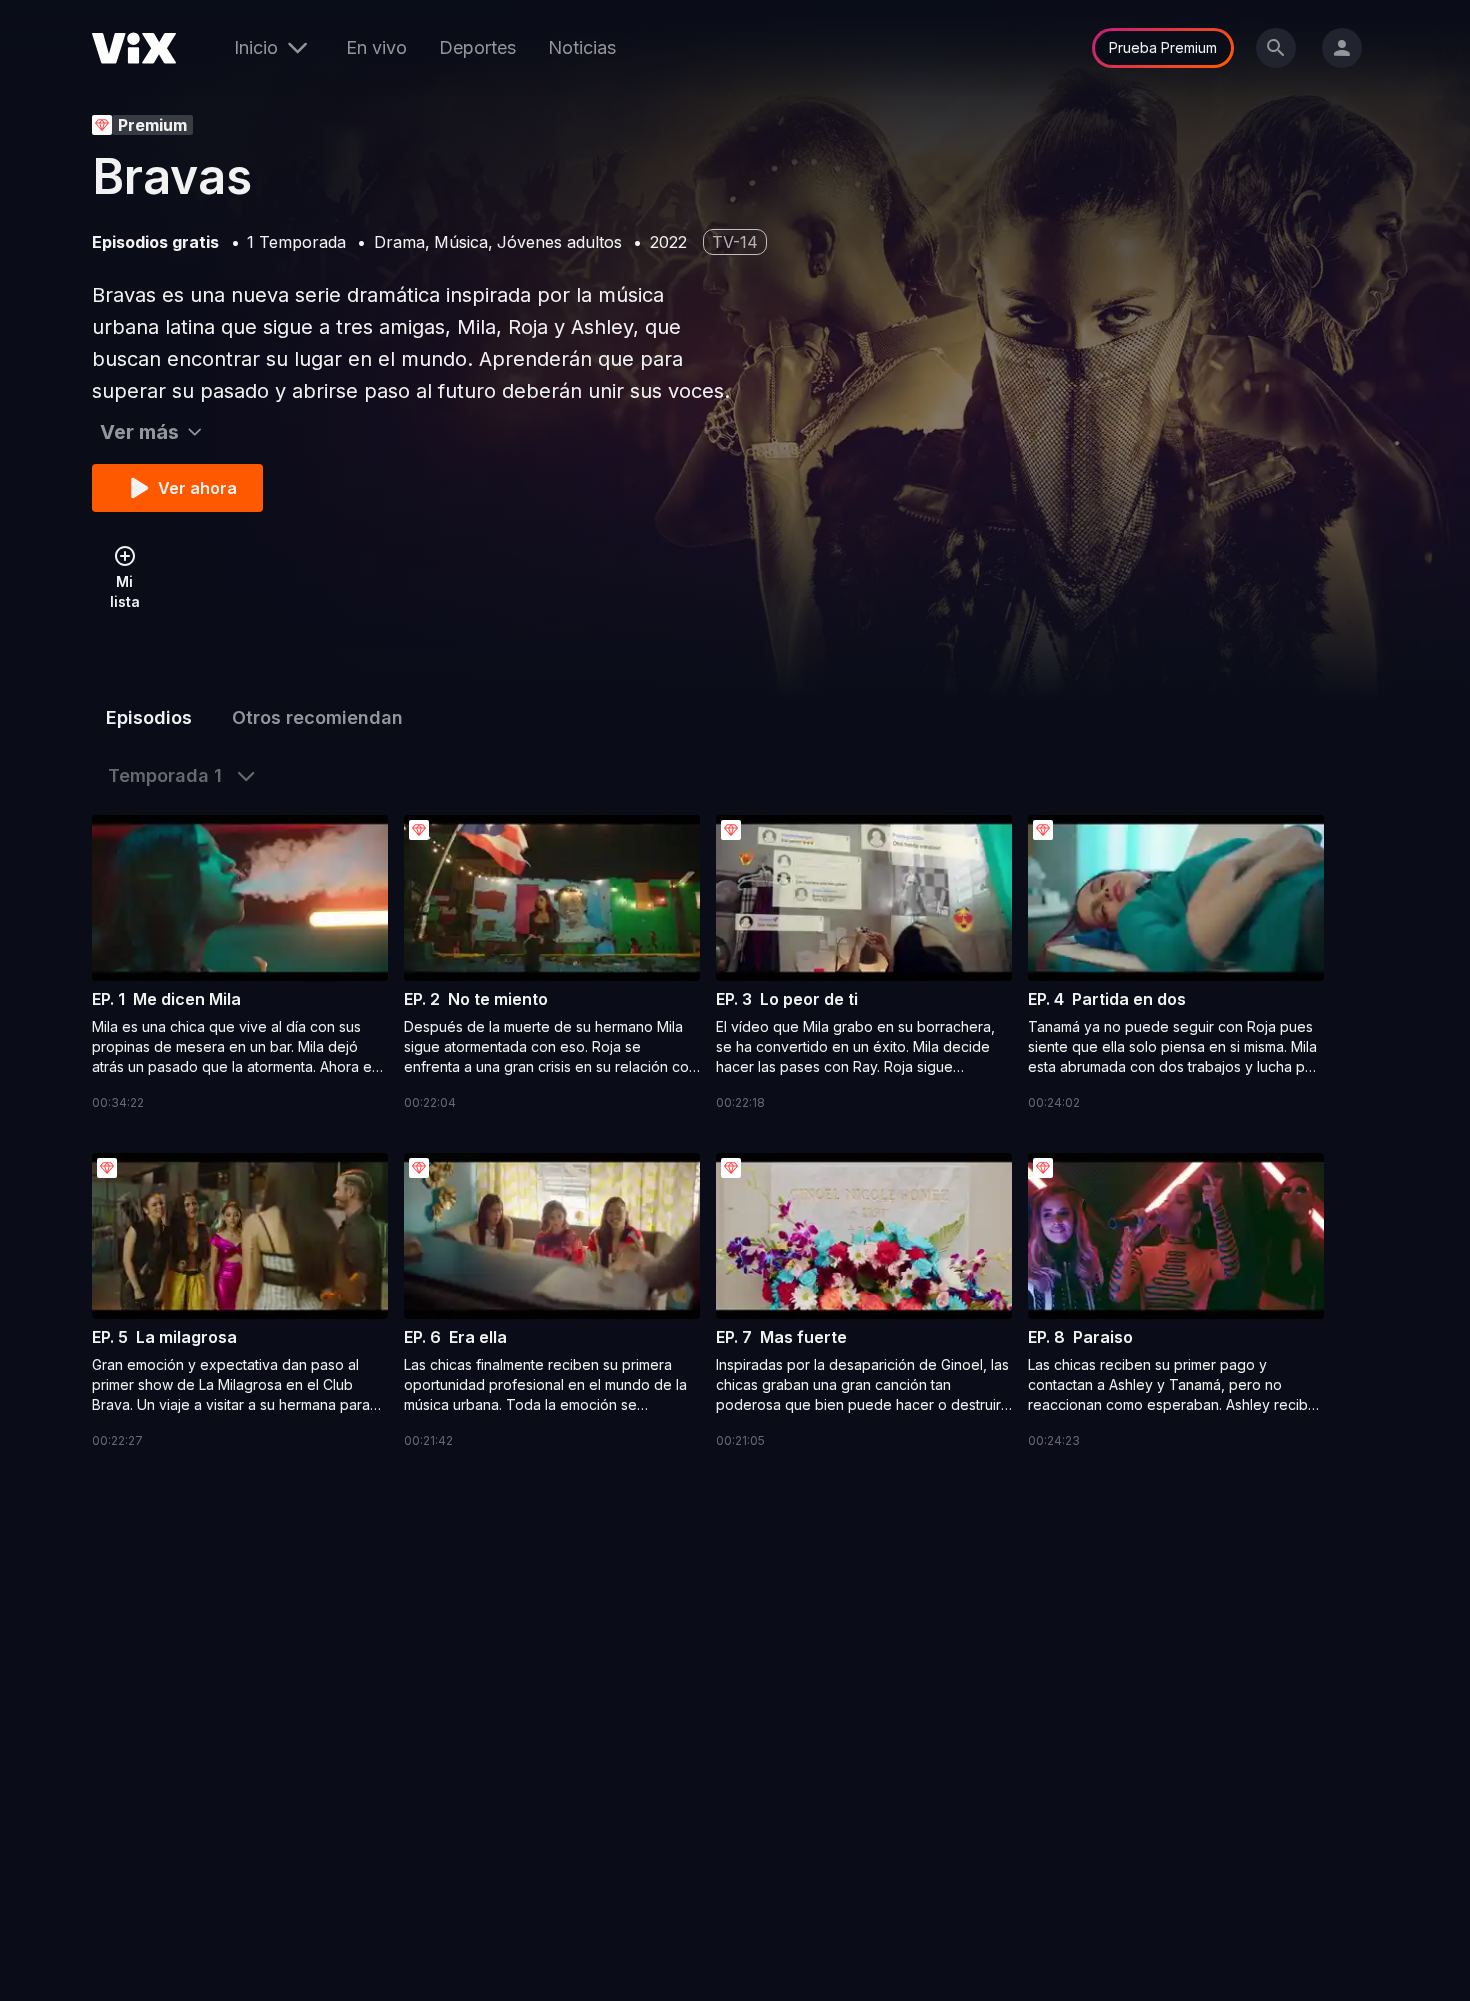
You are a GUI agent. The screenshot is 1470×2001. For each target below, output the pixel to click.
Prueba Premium (1163, 47)
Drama (399, 242)
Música (461, 242)
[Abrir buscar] (1276, 48)
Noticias (582, 47)
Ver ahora (197, 488)
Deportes (477, 47)
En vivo (376, 47)
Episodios (149, 717)
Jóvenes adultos (559, 242)
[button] (240, 964)
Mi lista (125, 591)
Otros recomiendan (317, 717)
